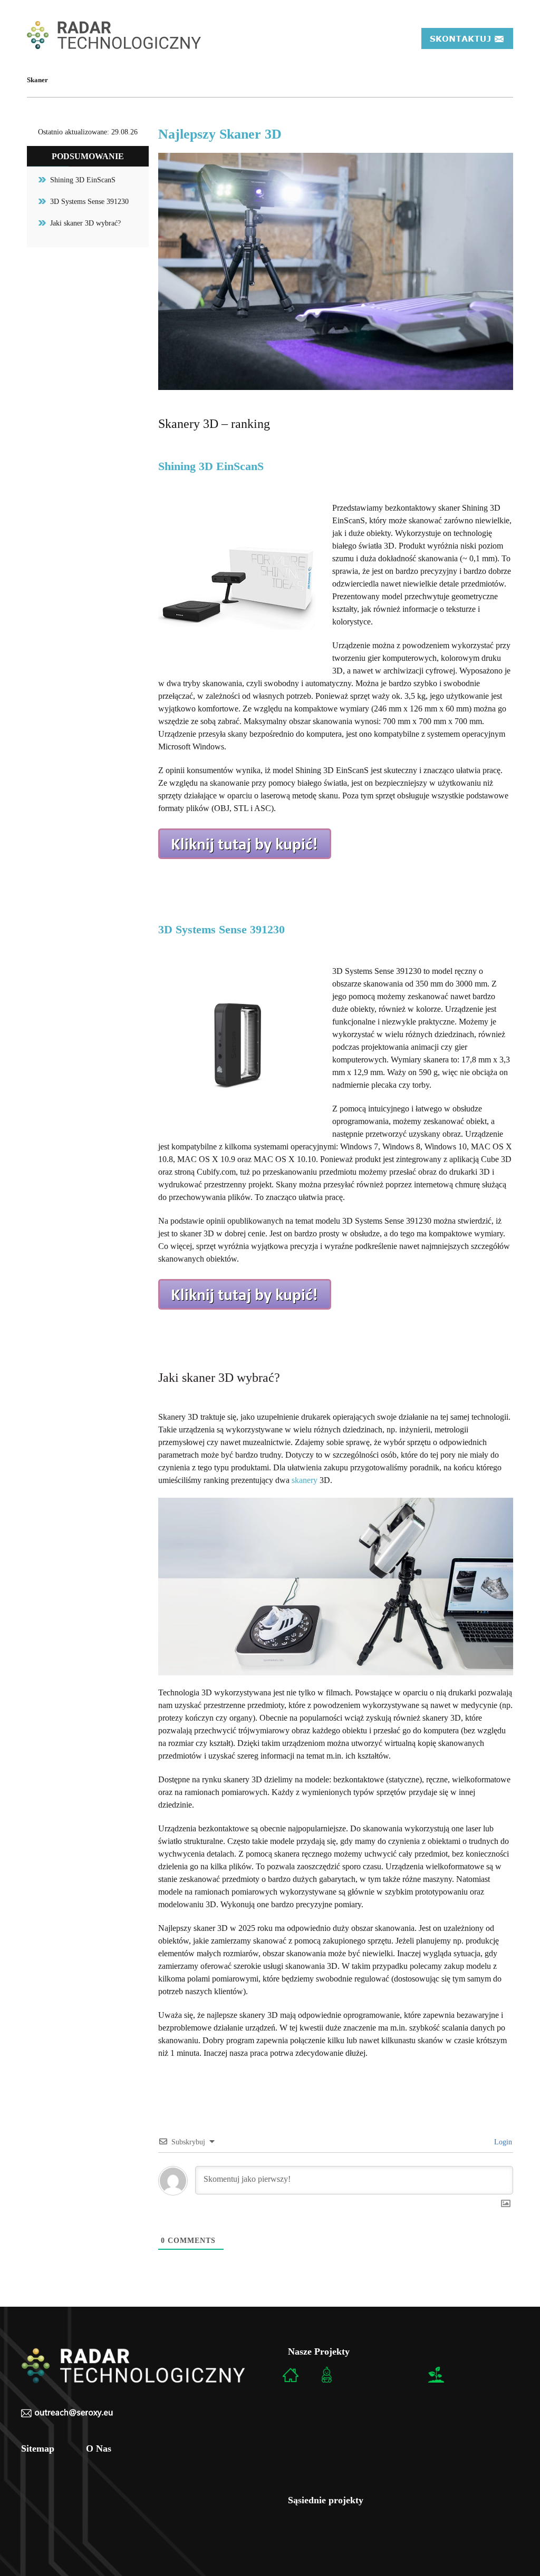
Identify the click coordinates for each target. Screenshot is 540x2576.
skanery (305, 1480)
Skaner (37, 80)
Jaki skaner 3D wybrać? (85, 223)
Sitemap (38, 2448)
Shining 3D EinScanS (83, 180)
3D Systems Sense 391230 (89, 202)
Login (502, 2142)
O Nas (99, 2448)
